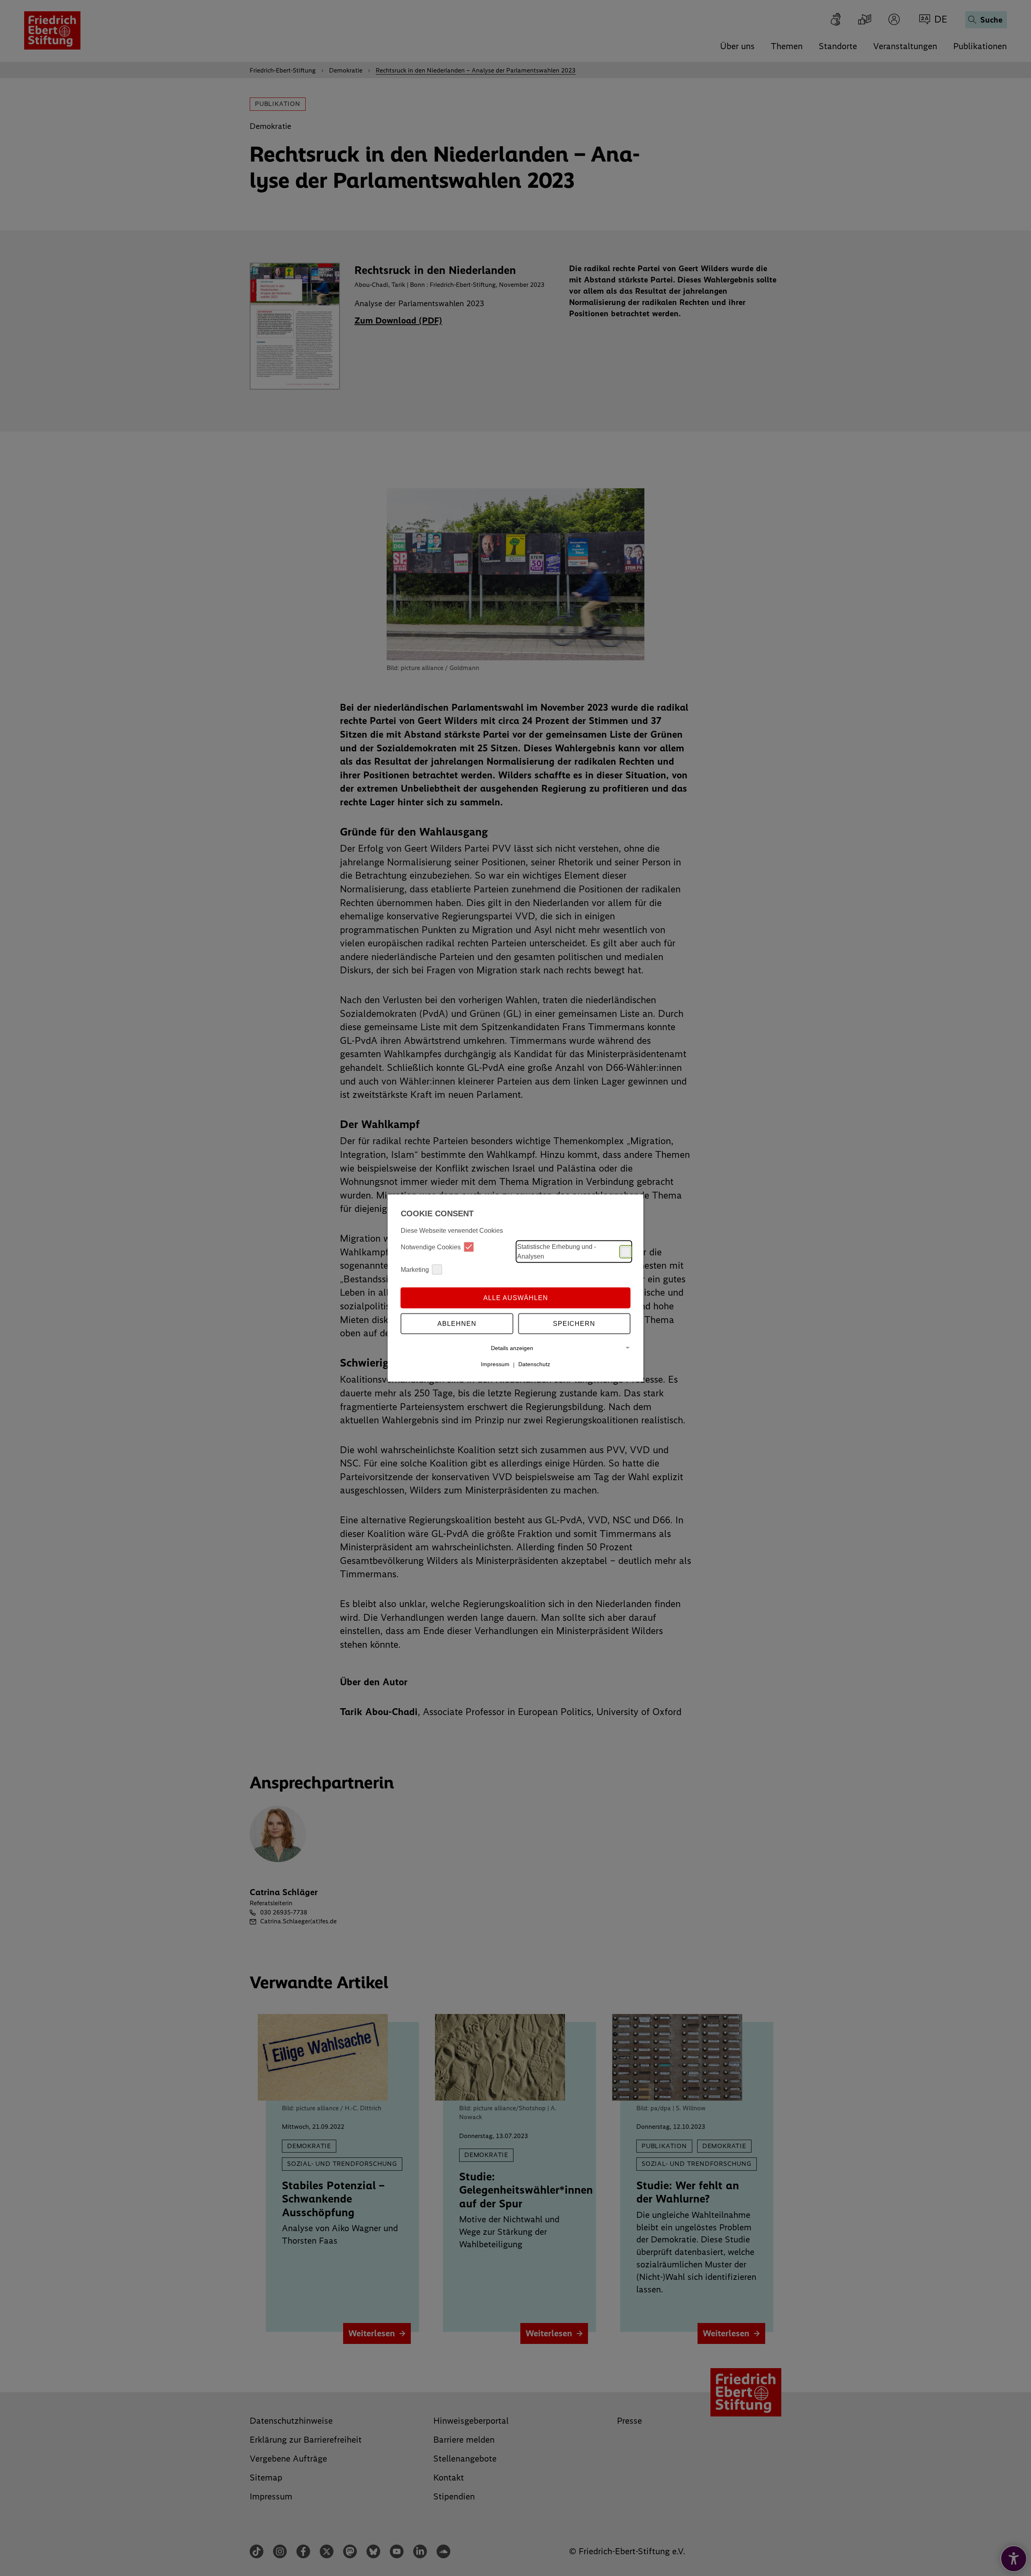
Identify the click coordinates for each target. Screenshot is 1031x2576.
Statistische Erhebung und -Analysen (557, 1252)
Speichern (574, 1323)
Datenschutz (534, 1364)
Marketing (415, 1269)
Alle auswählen (516, 1297)
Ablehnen (457, 1323)
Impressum (495, 1364)
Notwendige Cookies (431, 1247)
